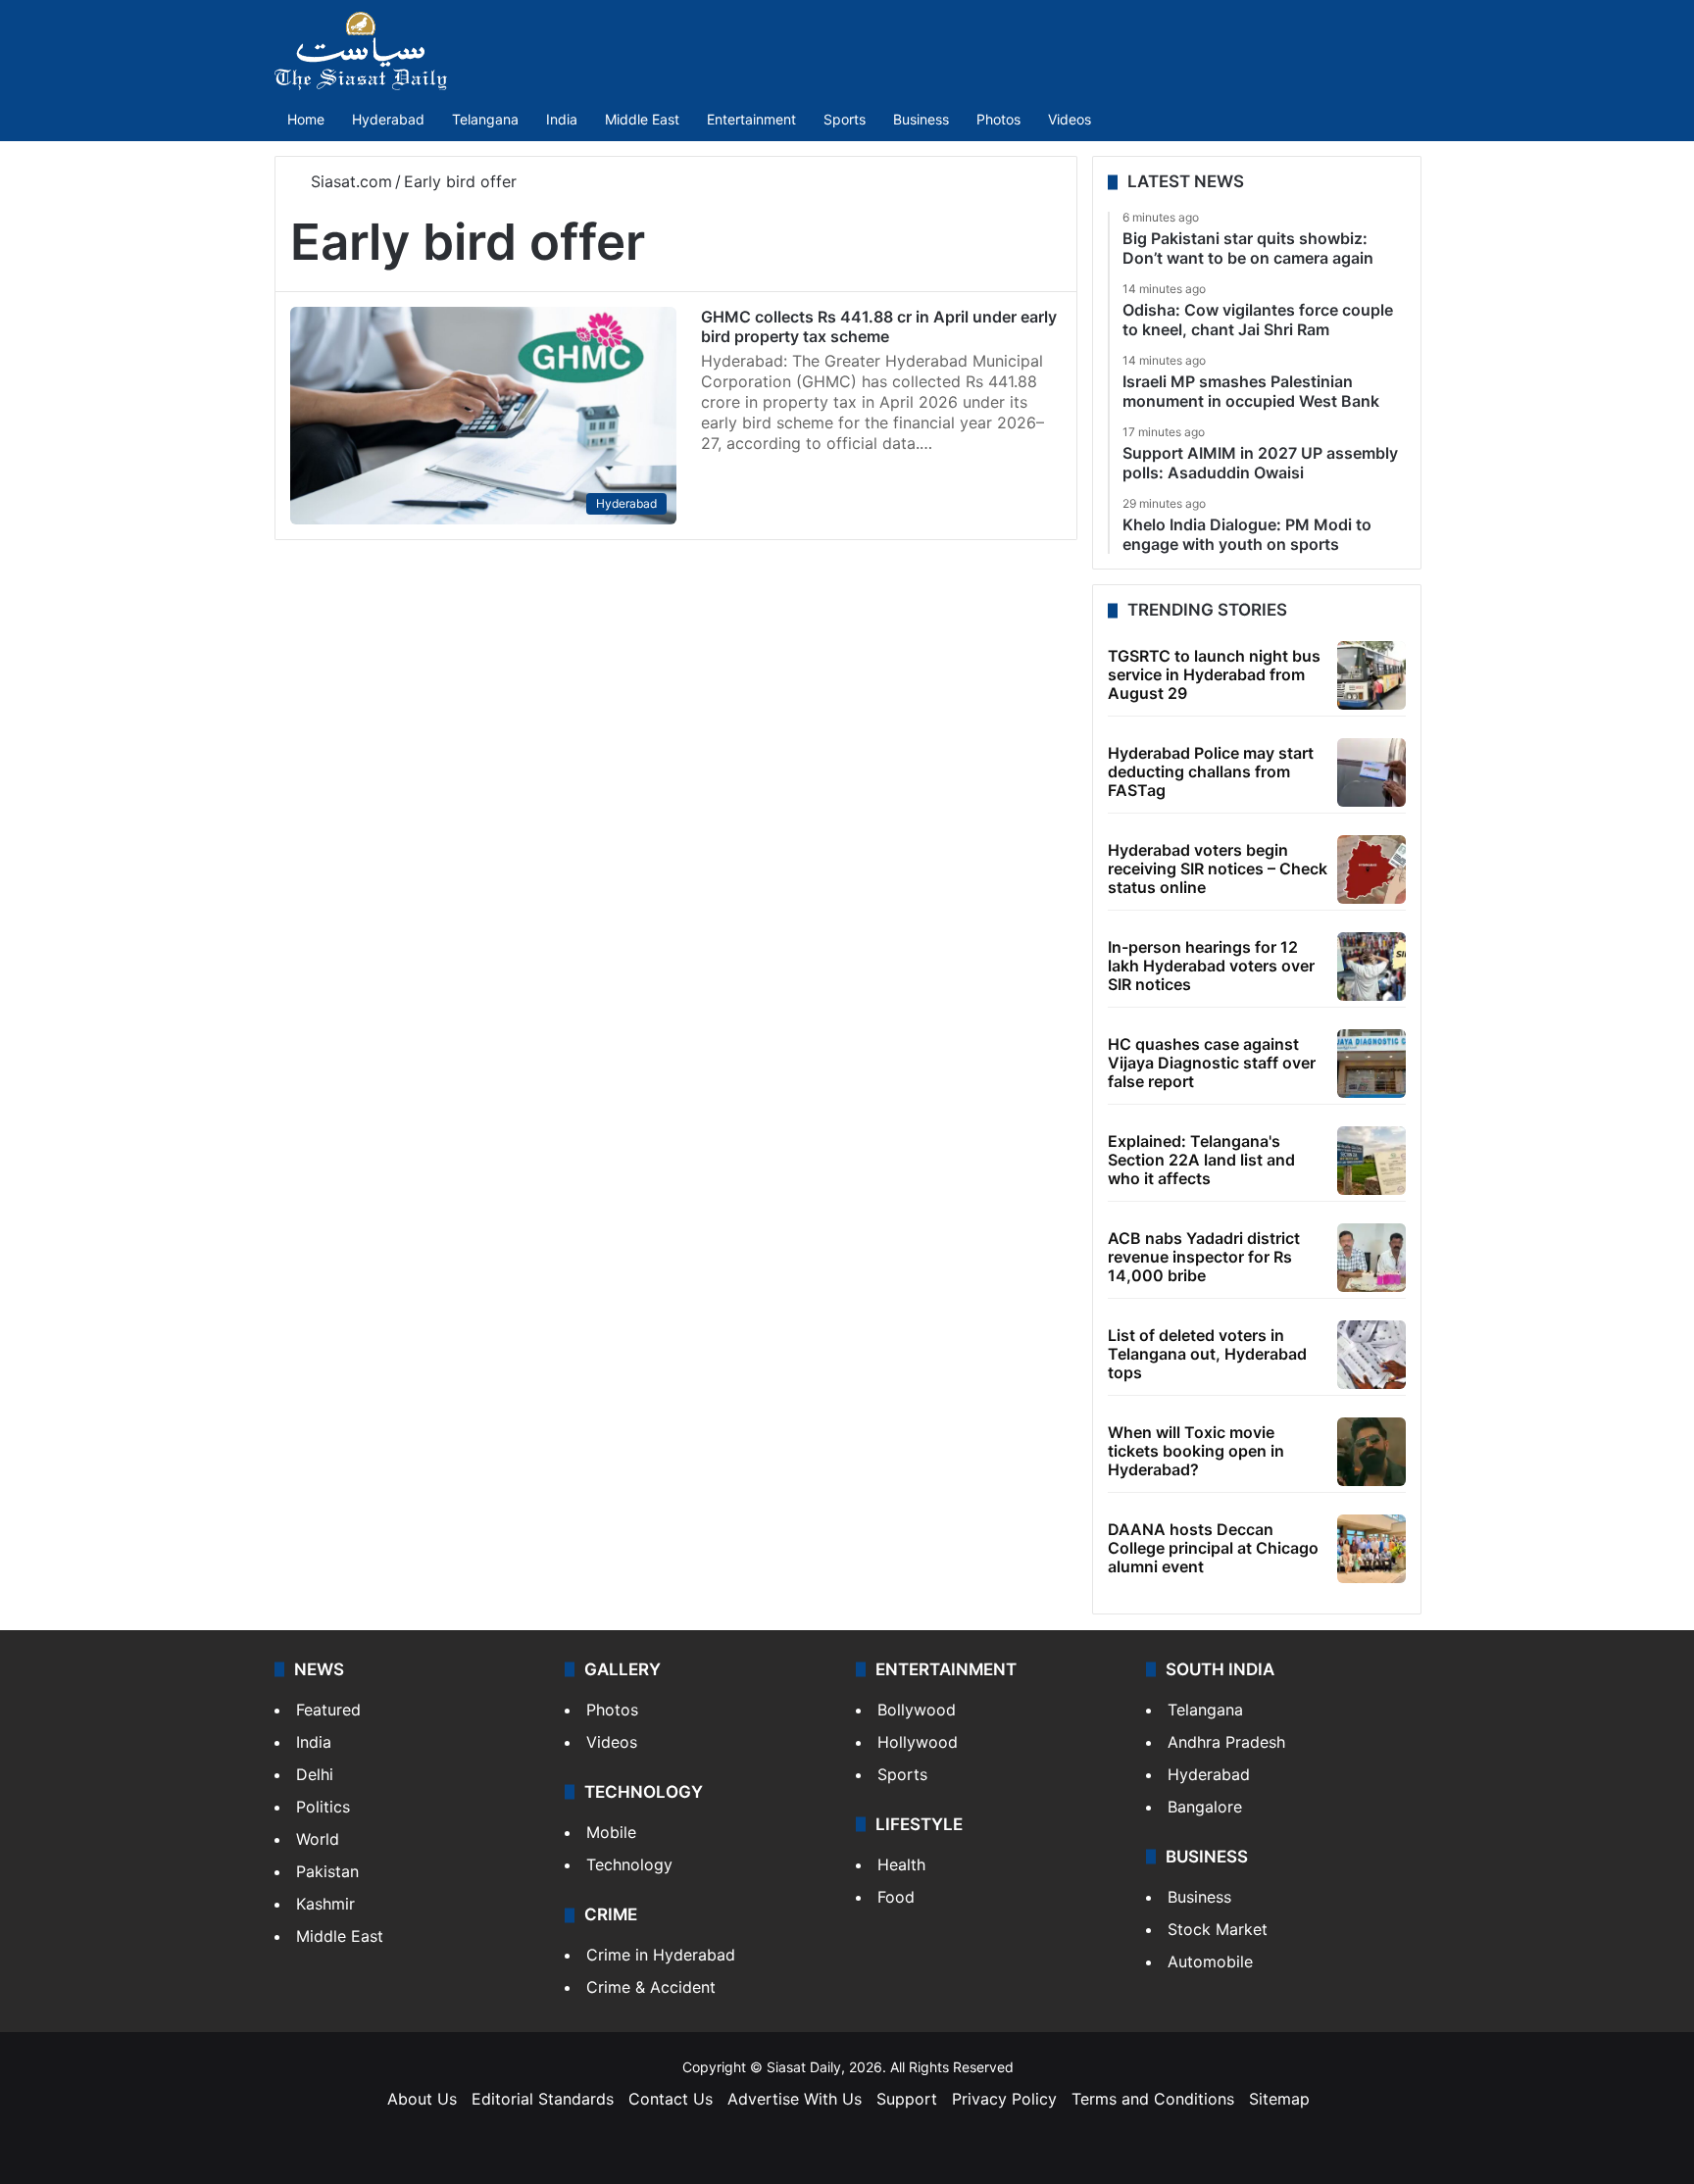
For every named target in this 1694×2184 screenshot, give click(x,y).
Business (921, 119)
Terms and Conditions (1153, 2099)
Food (896, 1897)
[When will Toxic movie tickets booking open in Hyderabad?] (1371, 1452)
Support (907, 2099)
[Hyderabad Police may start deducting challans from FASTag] (1371, 772)
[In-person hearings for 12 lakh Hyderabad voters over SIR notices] (1371, 967)
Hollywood (918, 1742)
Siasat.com (349, 181)
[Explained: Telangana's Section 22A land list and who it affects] (1371, 1161)
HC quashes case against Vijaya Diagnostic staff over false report (1212, 1063)
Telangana (485, 119)
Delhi (315, 1774)
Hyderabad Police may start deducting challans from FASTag (1211, 771)
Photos (998, 119)
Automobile (1210, 1961)
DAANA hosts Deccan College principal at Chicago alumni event (1213, 1548)
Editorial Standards (543, 2099)
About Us (422, 2099)
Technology (629, 1864)
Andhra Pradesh (1226, 1742)
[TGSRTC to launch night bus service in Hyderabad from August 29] (1371, 675)
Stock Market (1218, 1929)
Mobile (611, 1832)
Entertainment (751, 119)
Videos (1070, 119)
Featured (328, 1710)
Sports (845, 119)
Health (901, 1864)
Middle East (642, 119)
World (318, 1839)
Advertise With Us (795, 2099)
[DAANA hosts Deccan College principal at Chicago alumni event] (1371, 1549)
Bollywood (917, 1710)
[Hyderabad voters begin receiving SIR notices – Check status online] (1371, 869)
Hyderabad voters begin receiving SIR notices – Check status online (1218, 869)
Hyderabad (388, 119)
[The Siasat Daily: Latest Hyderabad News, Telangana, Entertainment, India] (361, 51)
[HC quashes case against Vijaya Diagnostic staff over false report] (1371, 1064)
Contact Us (671, 2099)
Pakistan (327, 1871)
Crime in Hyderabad (661, 1955)
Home (306, 119)
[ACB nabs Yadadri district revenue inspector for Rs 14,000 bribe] (1371, 1258)
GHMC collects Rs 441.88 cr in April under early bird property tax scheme (879, 326)
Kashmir (325, 1904)
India (562, 119)
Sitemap (1279, 2099)
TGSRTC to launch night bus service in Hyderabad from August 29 (1214, 674)
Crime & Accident (651, 1987)
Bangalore (1205, 1807)
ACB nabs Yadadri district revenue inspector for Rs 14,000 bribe (1204, 1257)
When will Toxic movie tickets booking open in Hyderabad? (1196, 1451)
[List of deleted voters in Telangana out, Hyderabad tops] (1371, 1355)
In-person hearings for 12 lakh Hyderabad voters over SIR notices (1211, 966)
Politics (323, 1807)
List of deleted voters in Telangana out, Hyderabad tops (1207, 1354)
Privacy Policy (1004, 2099)
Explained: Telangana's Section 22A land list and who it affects (1201, 1160)
